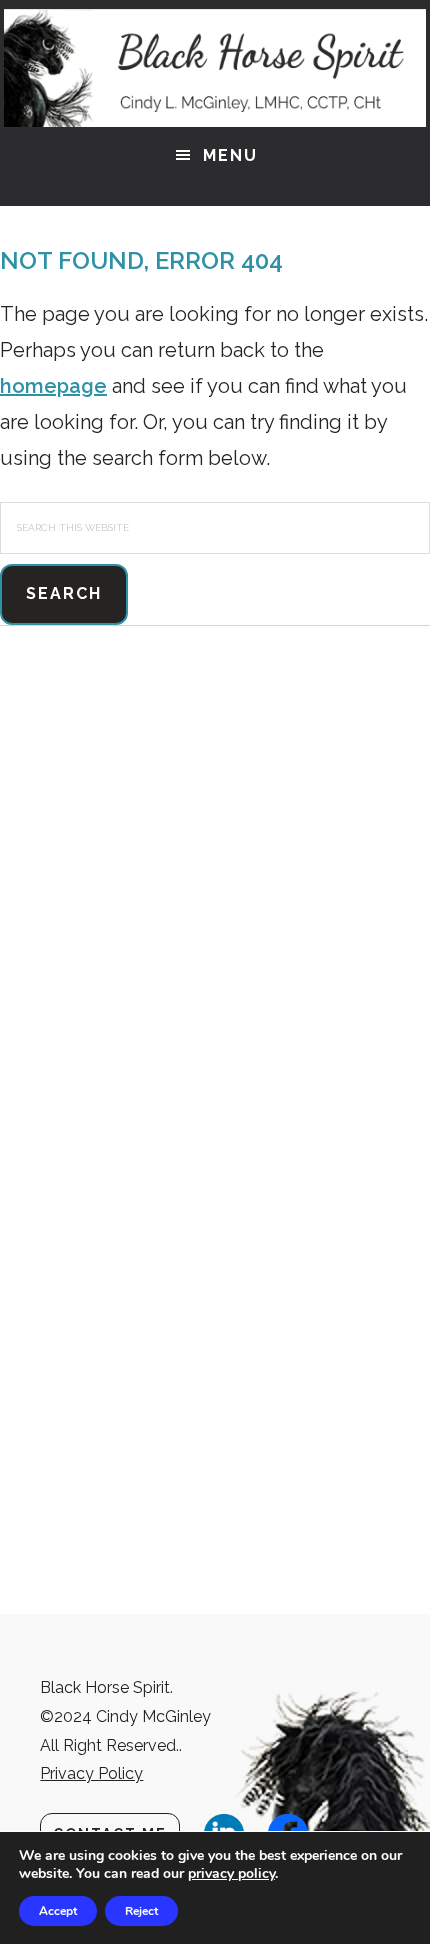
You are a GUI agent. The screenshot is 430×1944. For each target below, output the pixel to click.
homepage (53, 386)
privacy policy (231, 1873)
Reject (141, 1911)
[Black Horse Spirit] (215, 68)
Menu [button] (230, 155)
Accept (58, 1911)
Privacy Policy (91, 1773)
